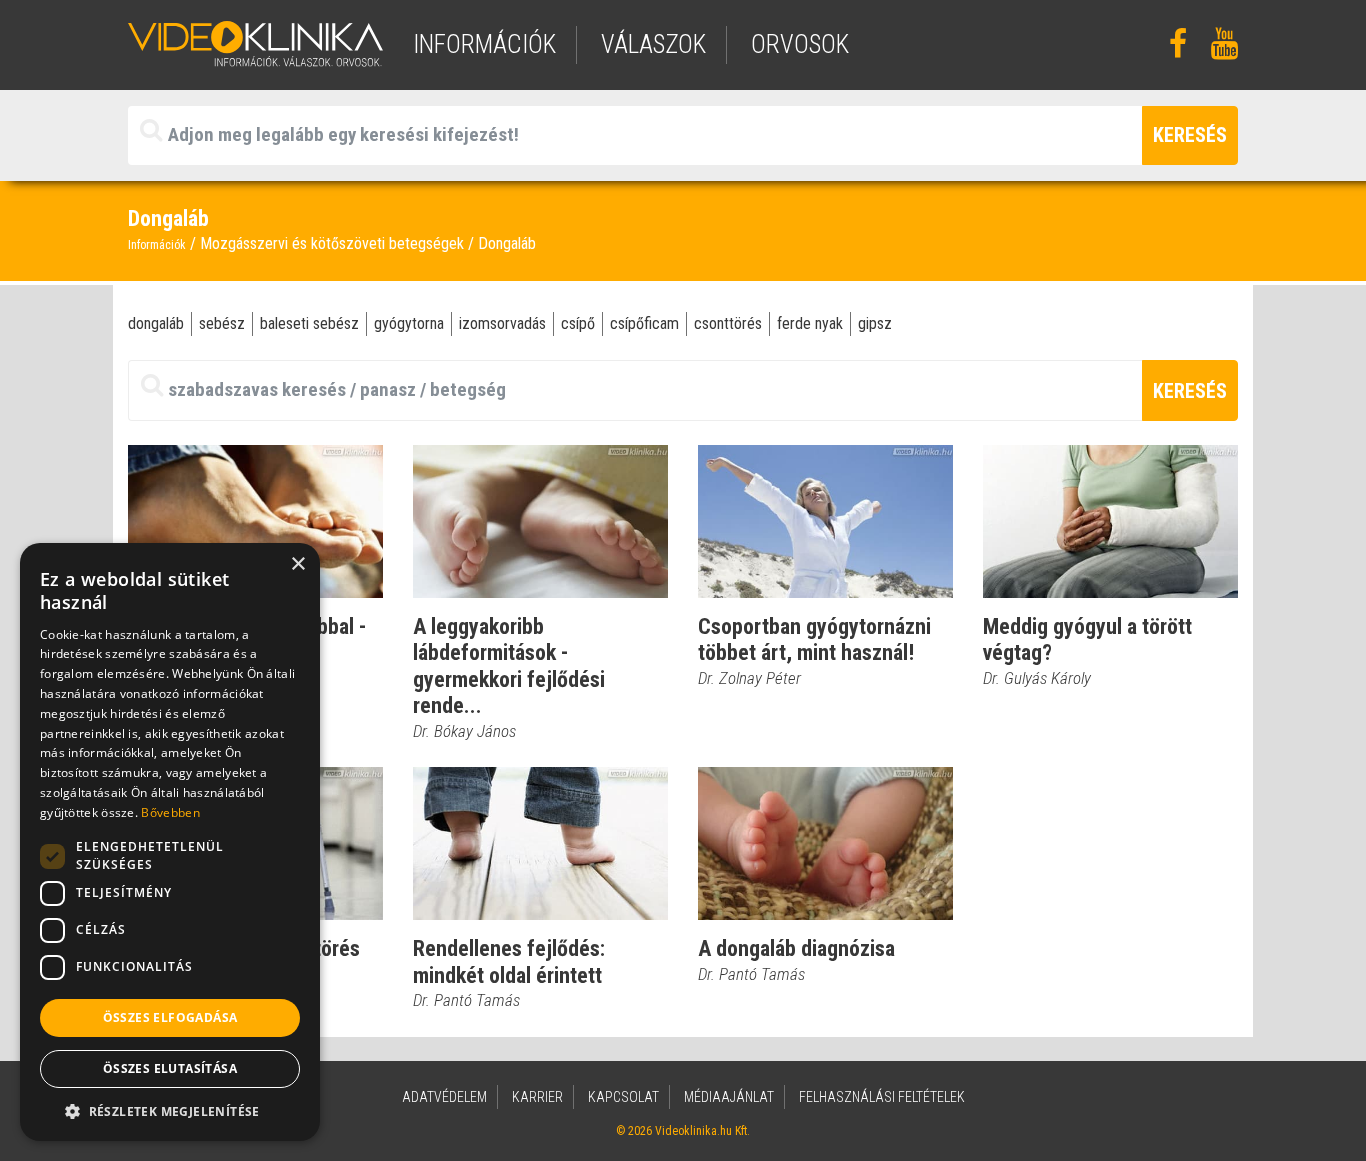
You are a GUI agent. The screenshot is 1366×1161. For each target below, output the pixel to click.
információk (484, 44)
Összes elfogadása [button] (170, 1017)
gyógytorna (409, 323)
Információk (157, 245)
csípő (578, 323)
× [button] (297, 564)
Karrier (537, 1097)
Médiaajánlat (729, 1097)
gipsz (875, 323)
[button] (170, 1111)
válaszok (653, 44)
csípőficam (644, 323)
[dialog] (170, 842)
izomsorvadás (502, 323)
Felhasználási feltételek (882, 1097)
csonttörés (728, 323)
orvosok (800, 44)
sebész (222, 323)
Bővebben (170, 812)
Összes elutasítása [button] (170, 1068)
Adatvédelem (444, 1097)
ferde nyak (810, 323)
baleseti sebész (309, 323)
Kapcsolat (623, 1097)
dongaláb (156, 323)
